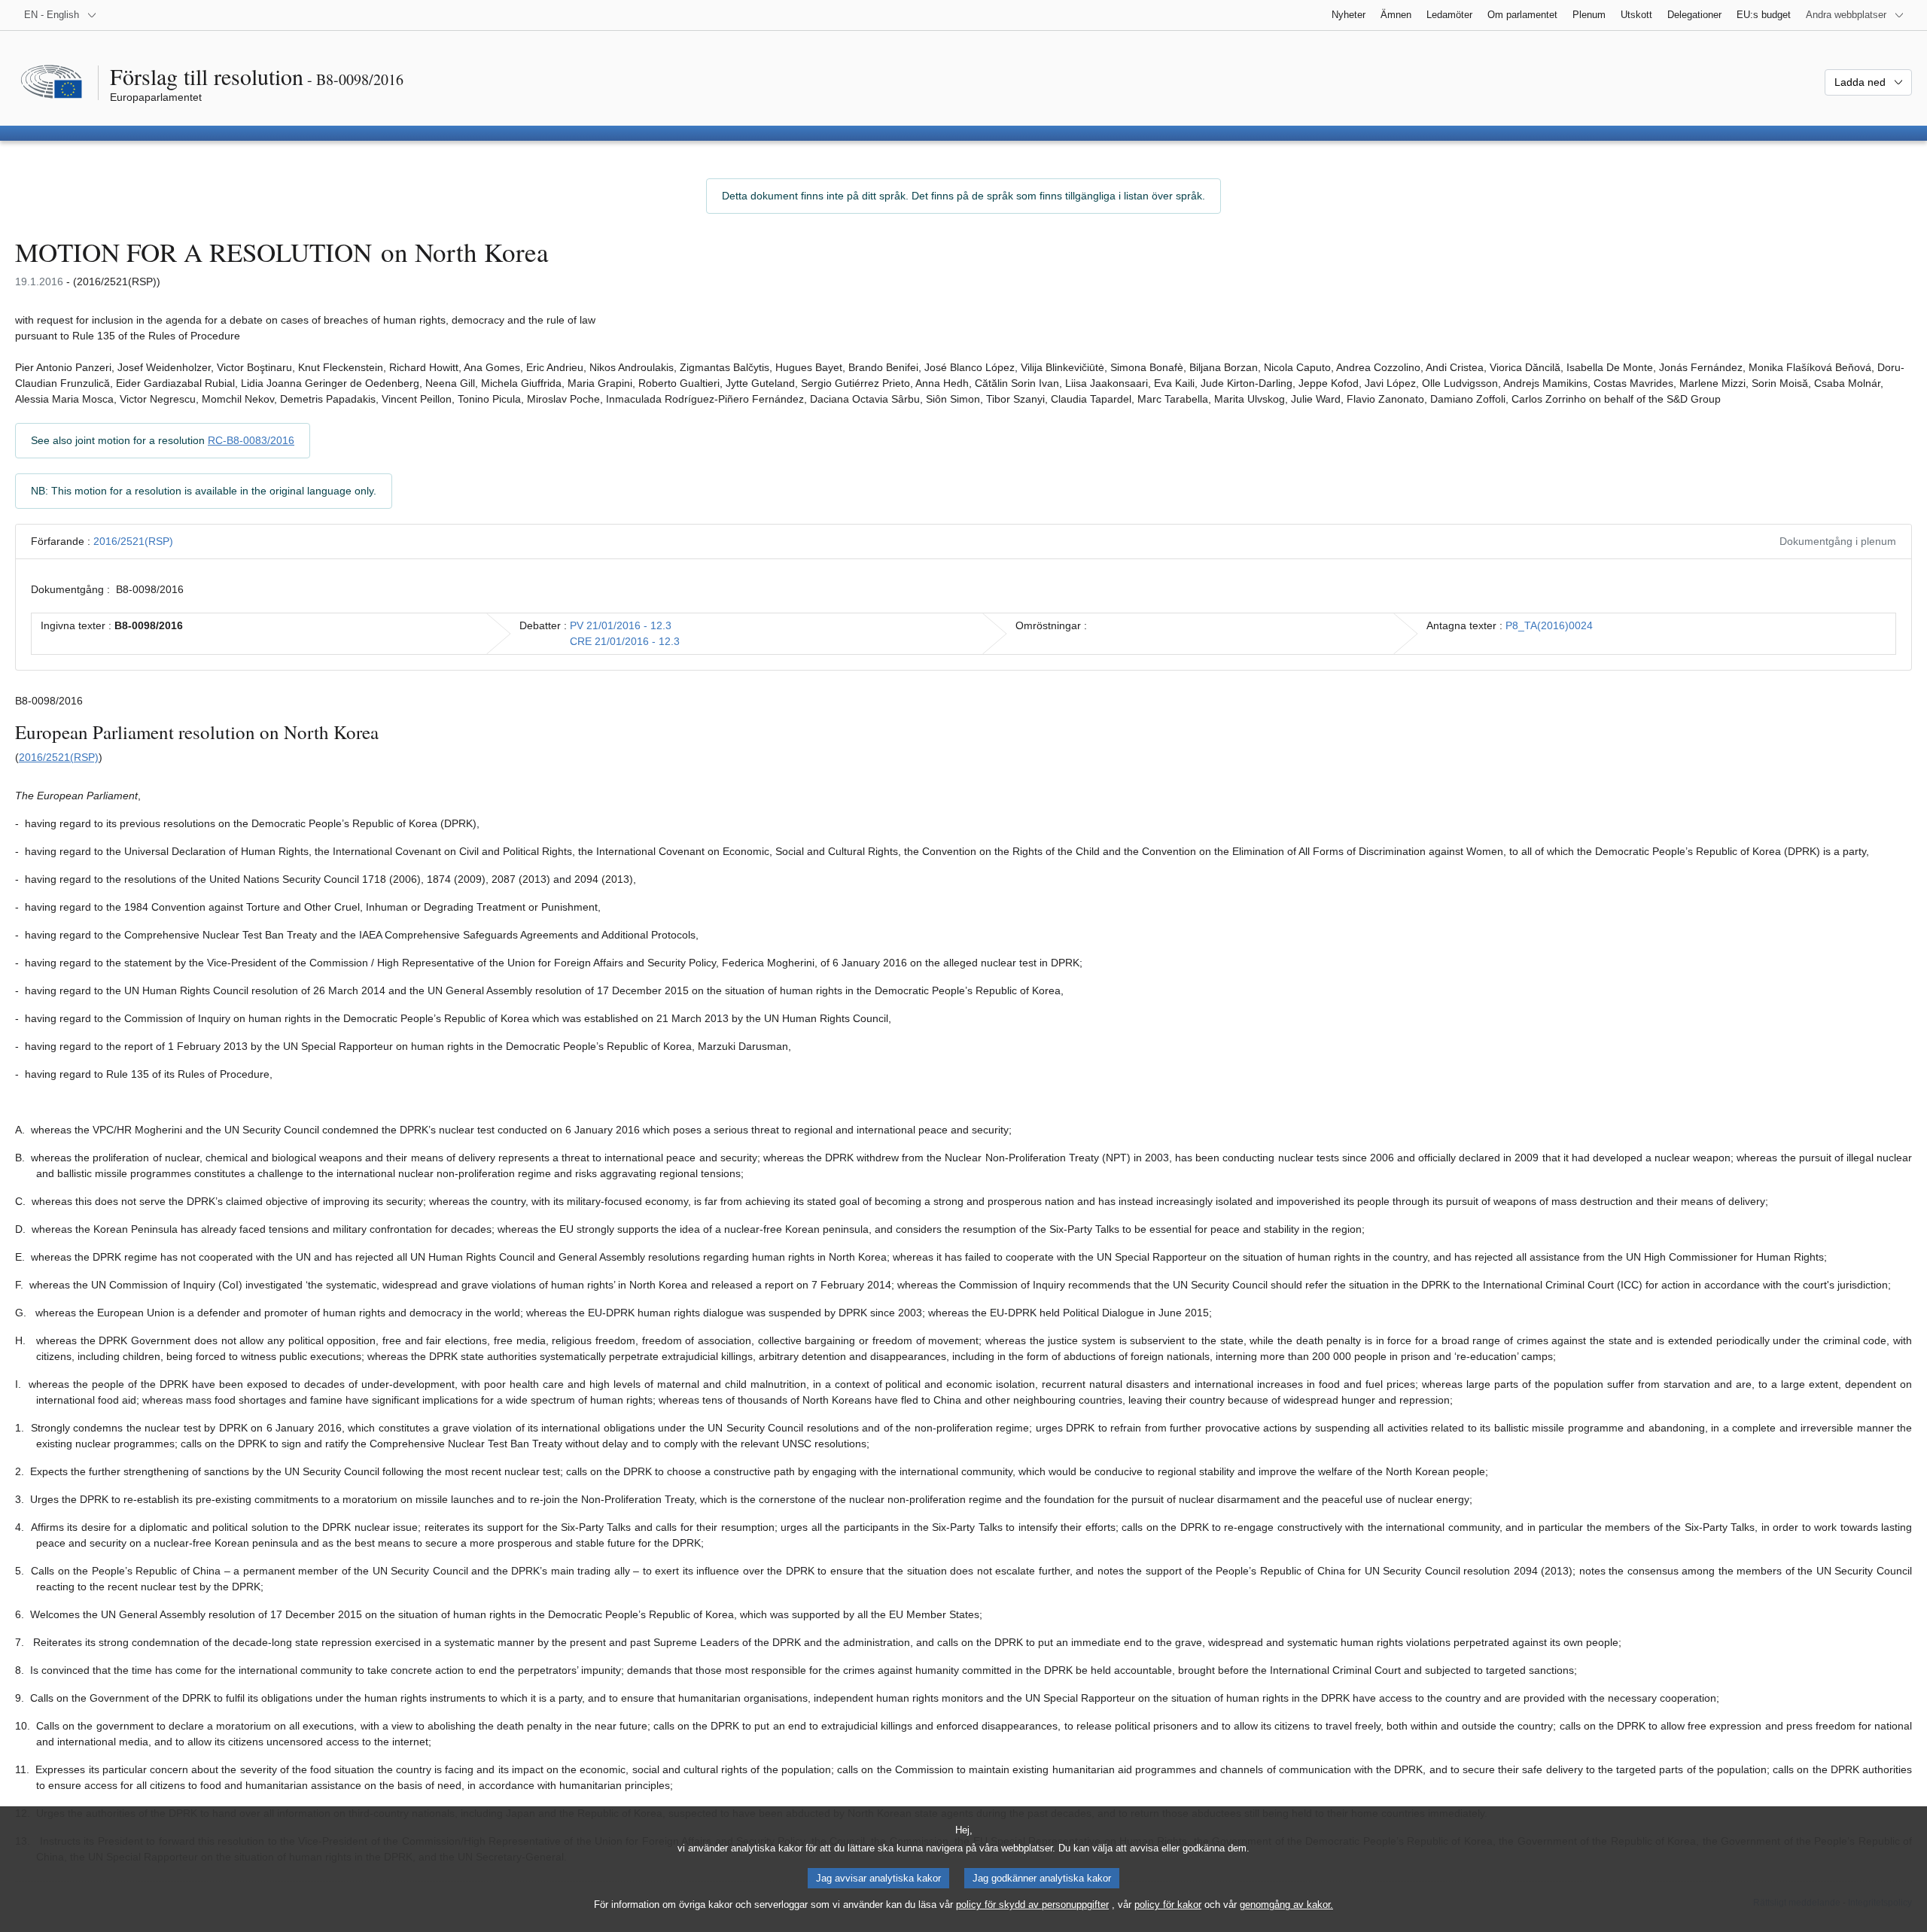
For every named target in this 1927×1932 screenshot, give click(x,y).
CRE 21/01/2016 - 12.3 (625, 641)
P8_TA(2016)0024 (1549, 625)
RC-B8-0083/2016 (251, 440)
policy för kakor (1168, 1905)
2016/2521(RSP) (133, 541)
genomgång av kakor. (1286, 1905)
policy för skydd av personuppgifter (1032, 1905)
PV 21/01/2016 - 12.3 (621, 625)
